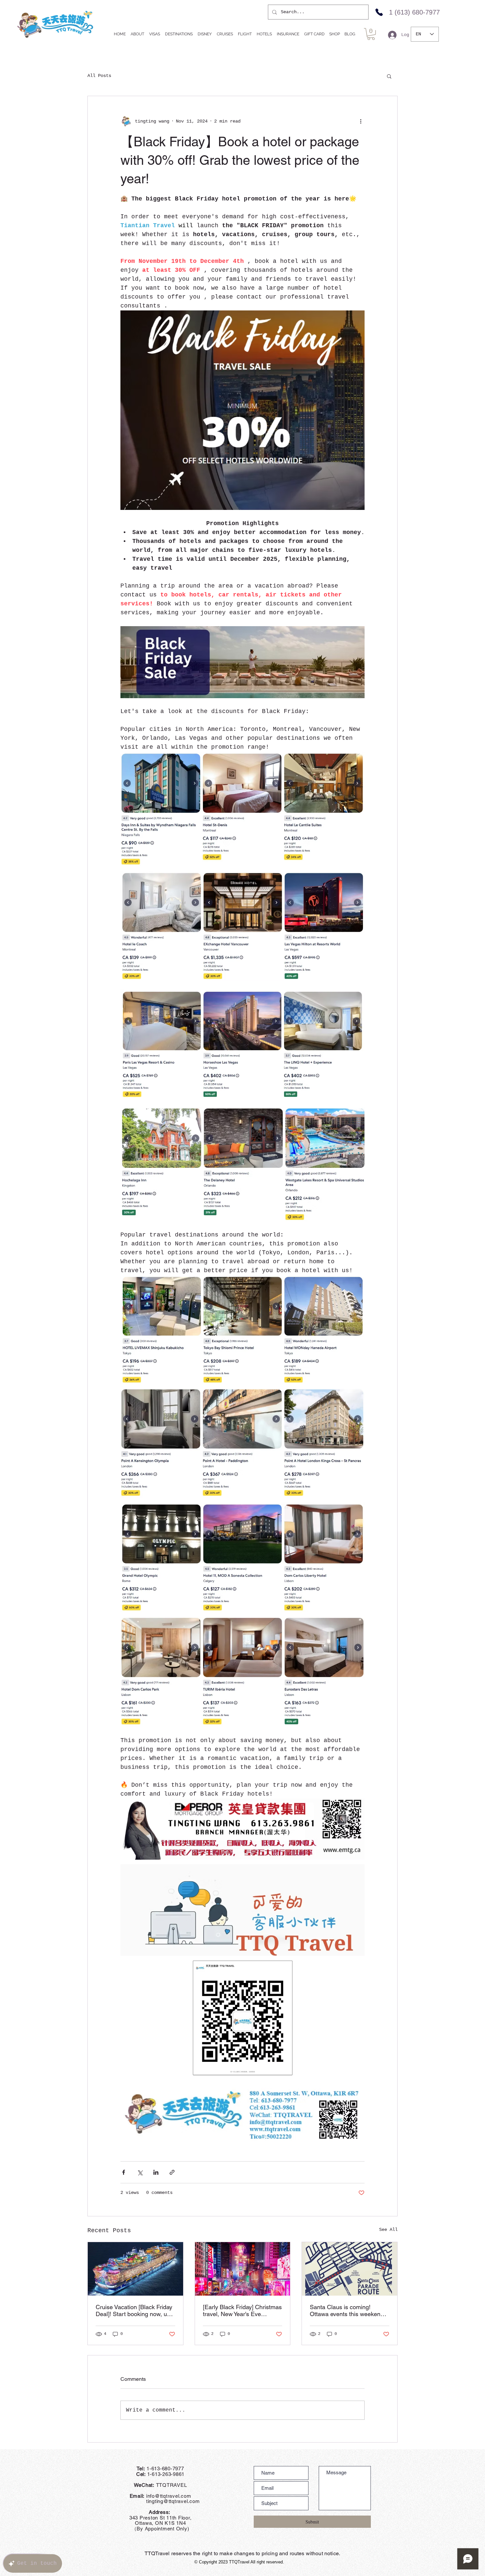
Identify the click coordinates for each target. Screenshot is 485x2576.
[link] (371, 34)
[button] (389, 76)
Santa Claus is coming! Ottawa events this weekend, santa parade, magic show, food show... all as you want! (348, 2310)
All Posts (99, 76)
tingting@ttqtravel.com (160, 2501)
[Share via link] (172, 2172)
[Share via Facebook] (124, 2172)
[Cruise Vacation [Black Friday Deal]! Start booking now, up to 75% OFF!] (135, 2269)
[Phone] (379, 12)
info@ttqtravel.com (169, 2496)
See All (388, 2230)
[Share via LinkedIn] (156, 2172)
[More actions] (361, 121)
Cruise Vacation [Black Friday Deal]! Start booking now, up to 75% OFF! (134, 2310)
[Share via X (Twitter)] (140, 2172)
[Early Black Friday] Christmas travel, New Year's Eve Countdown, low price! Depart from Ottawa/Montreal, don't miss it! (242, 2310)
